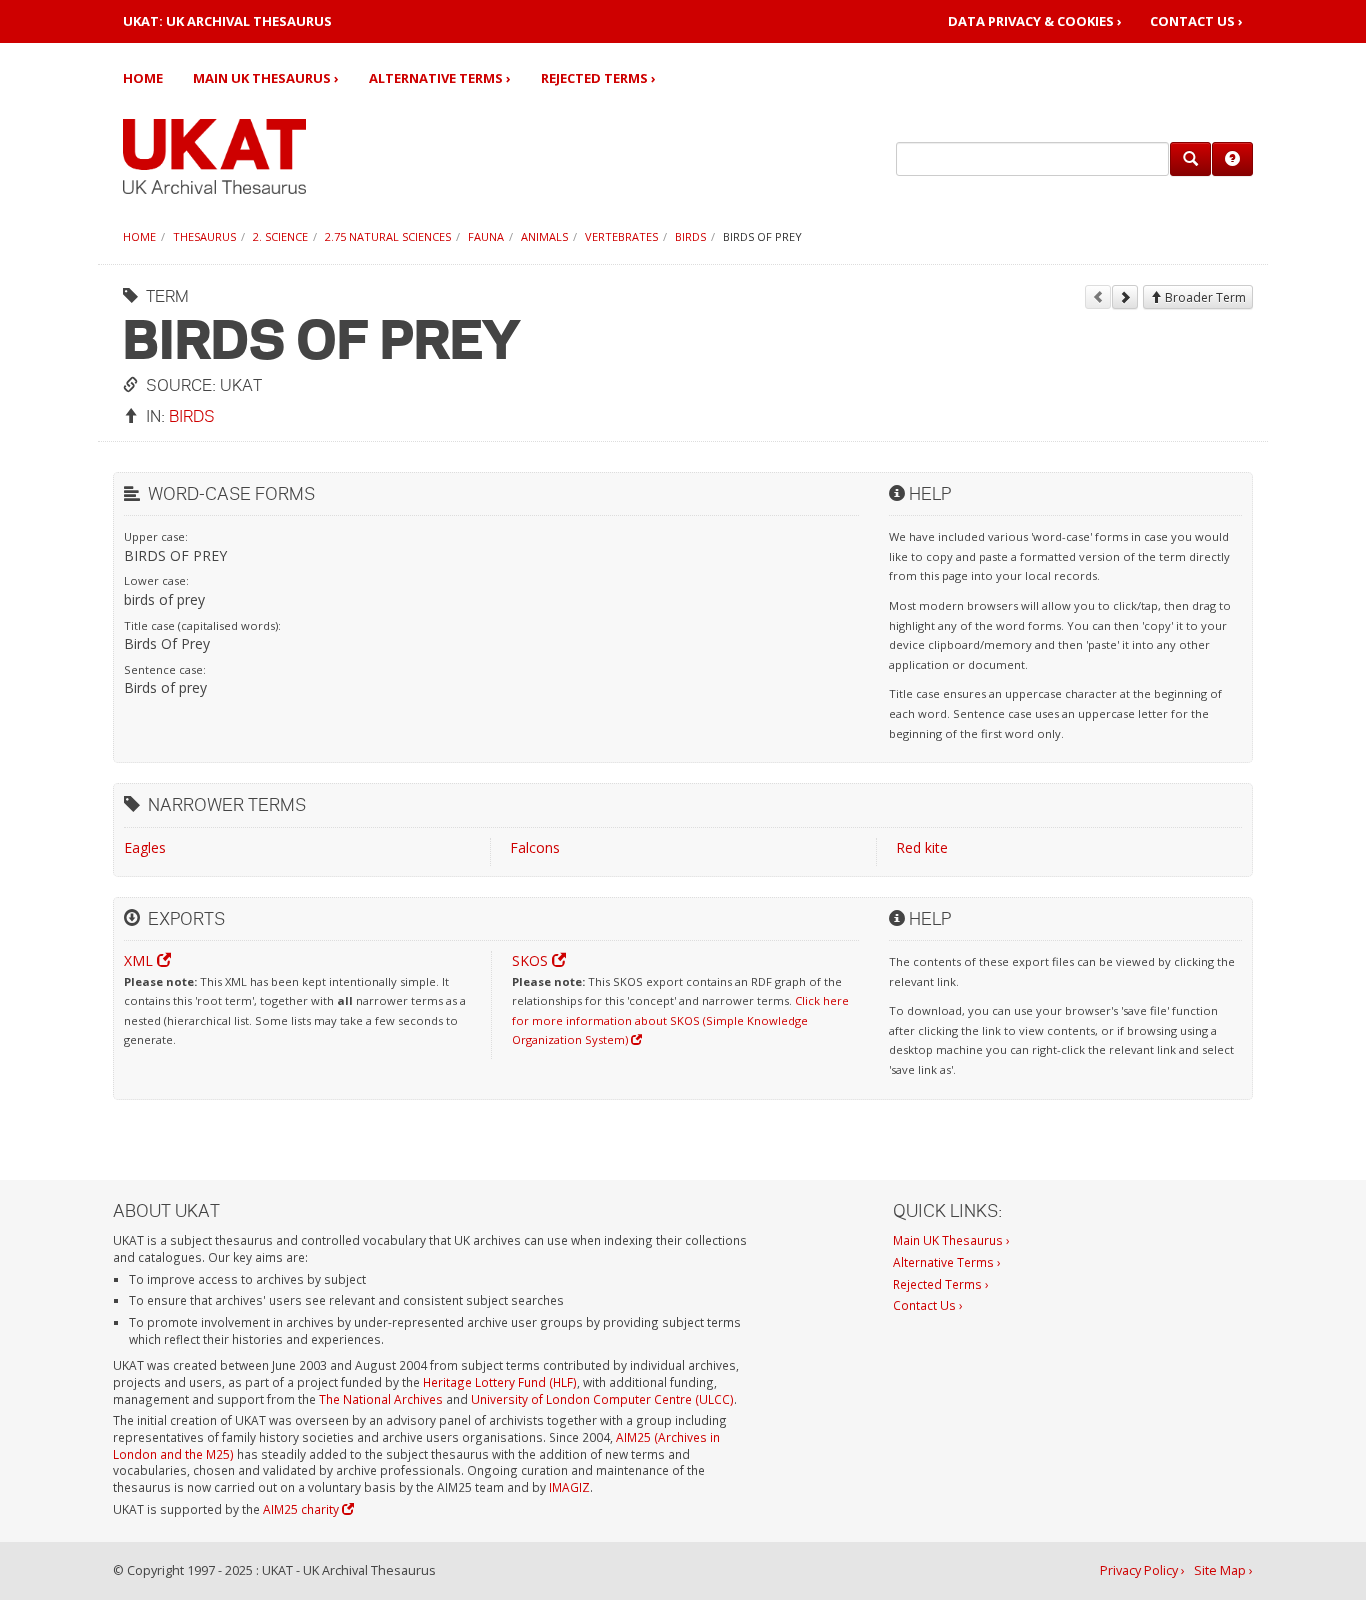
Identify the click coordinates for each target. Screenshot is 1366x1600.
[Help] (1232, 159)
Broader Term (1204, 297)
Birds (690, 236)
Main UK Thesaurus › (266, 78)
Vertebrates (621, 236)
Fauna (486, 236)
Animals (544, 236)
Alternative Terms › (440, 78)
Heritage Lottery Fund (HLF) (500, 1382)
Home (143, 78)
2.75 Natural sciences (388, 236)
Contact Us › (1196, 21)
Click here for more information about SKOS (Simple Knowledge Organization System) (680, 1020)
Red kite (922, 847)
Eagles (145, 847)
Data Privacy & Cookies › (1035, 21)
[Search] (1190, 159)
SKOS (532, 960)
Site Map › (1223, 1570)
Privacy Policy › (1142, 1570)
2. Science (280, 236)
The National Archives (381, 1399)
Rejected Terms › (598, 78)
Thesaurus (204, 236)
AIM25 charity (302, 1509)
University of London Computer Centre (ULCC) (602, 1399)
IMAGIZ (569, 1487)
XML (140, 960)
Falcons (535, 847)
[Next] (1125, 297)
